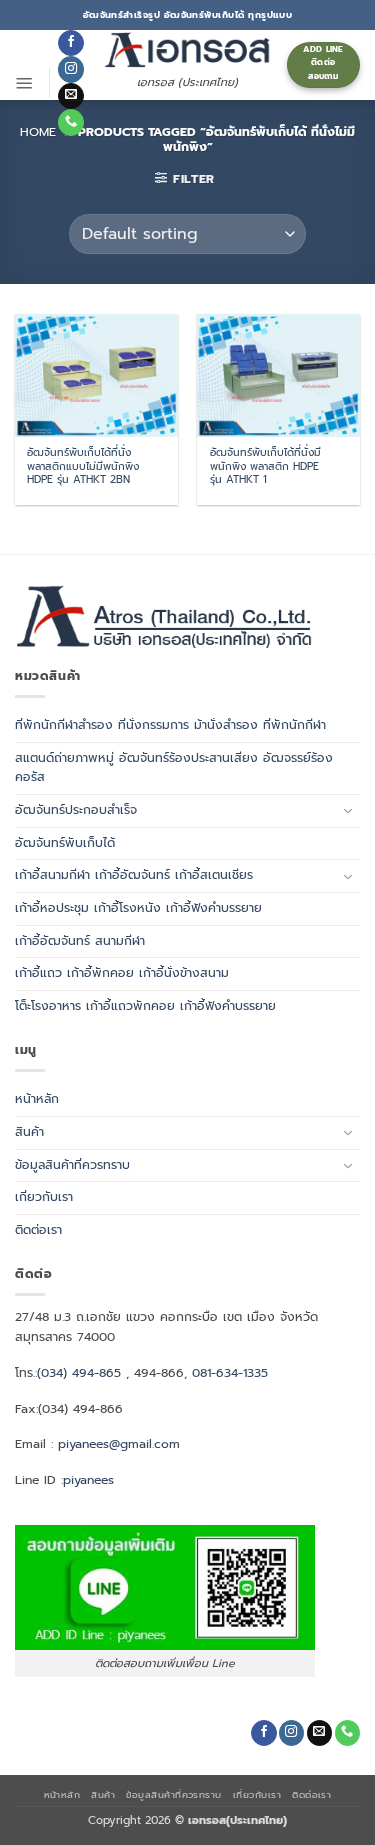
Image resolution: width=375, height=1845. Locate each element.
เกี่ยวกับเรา (44, 1197)
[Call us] (70, 122)
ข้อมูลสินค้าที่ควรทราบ (72, 1165)
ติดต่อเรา (38, 1230)
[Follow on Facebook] (70, 43)
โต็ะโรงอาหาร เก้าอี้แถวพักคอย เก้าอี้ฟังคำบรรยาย (145, 1006)
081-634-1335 (230, 1373)
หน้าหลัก (37, 1099)
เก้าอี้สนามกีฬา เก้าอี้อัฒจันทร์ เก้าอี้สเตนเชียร (134, 875)
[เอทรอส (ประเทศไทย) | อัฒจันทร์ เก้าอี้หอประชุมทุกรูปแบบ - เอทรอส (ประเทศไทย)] (188, 49)
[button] (24, 83)
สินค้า (29, 1132)
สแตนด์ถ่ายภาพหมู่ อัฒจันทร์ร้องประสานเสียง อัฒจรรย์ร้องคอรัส (174, 768)
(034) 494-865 (79, 1373)
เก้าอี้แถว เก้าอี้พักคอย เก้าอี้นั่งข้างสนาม (122, 973)
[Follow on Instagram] (70, 69)
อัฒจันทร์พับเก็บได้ (65, 843)
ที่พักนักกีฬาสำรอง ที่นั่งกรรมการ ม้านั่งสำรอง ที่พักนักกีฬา (170, 725)
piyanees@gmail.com (119, 1444)
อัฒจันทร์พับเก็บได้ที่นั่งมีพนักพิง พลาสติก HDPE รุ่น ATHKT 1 (265, 466)
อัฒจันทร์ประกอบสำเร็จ (76, 810)
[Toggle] (348, 810)
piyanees (88, 1480)
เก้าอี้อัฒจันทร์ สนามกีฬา (80, 941)
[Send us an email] (70, 96)
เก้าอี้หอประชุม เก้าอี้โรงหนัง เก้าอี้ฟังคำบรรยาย (138, 908)
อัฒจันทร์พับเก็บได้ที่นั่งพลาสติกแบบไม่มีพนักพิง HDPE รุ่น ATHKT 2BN (83, 466)
